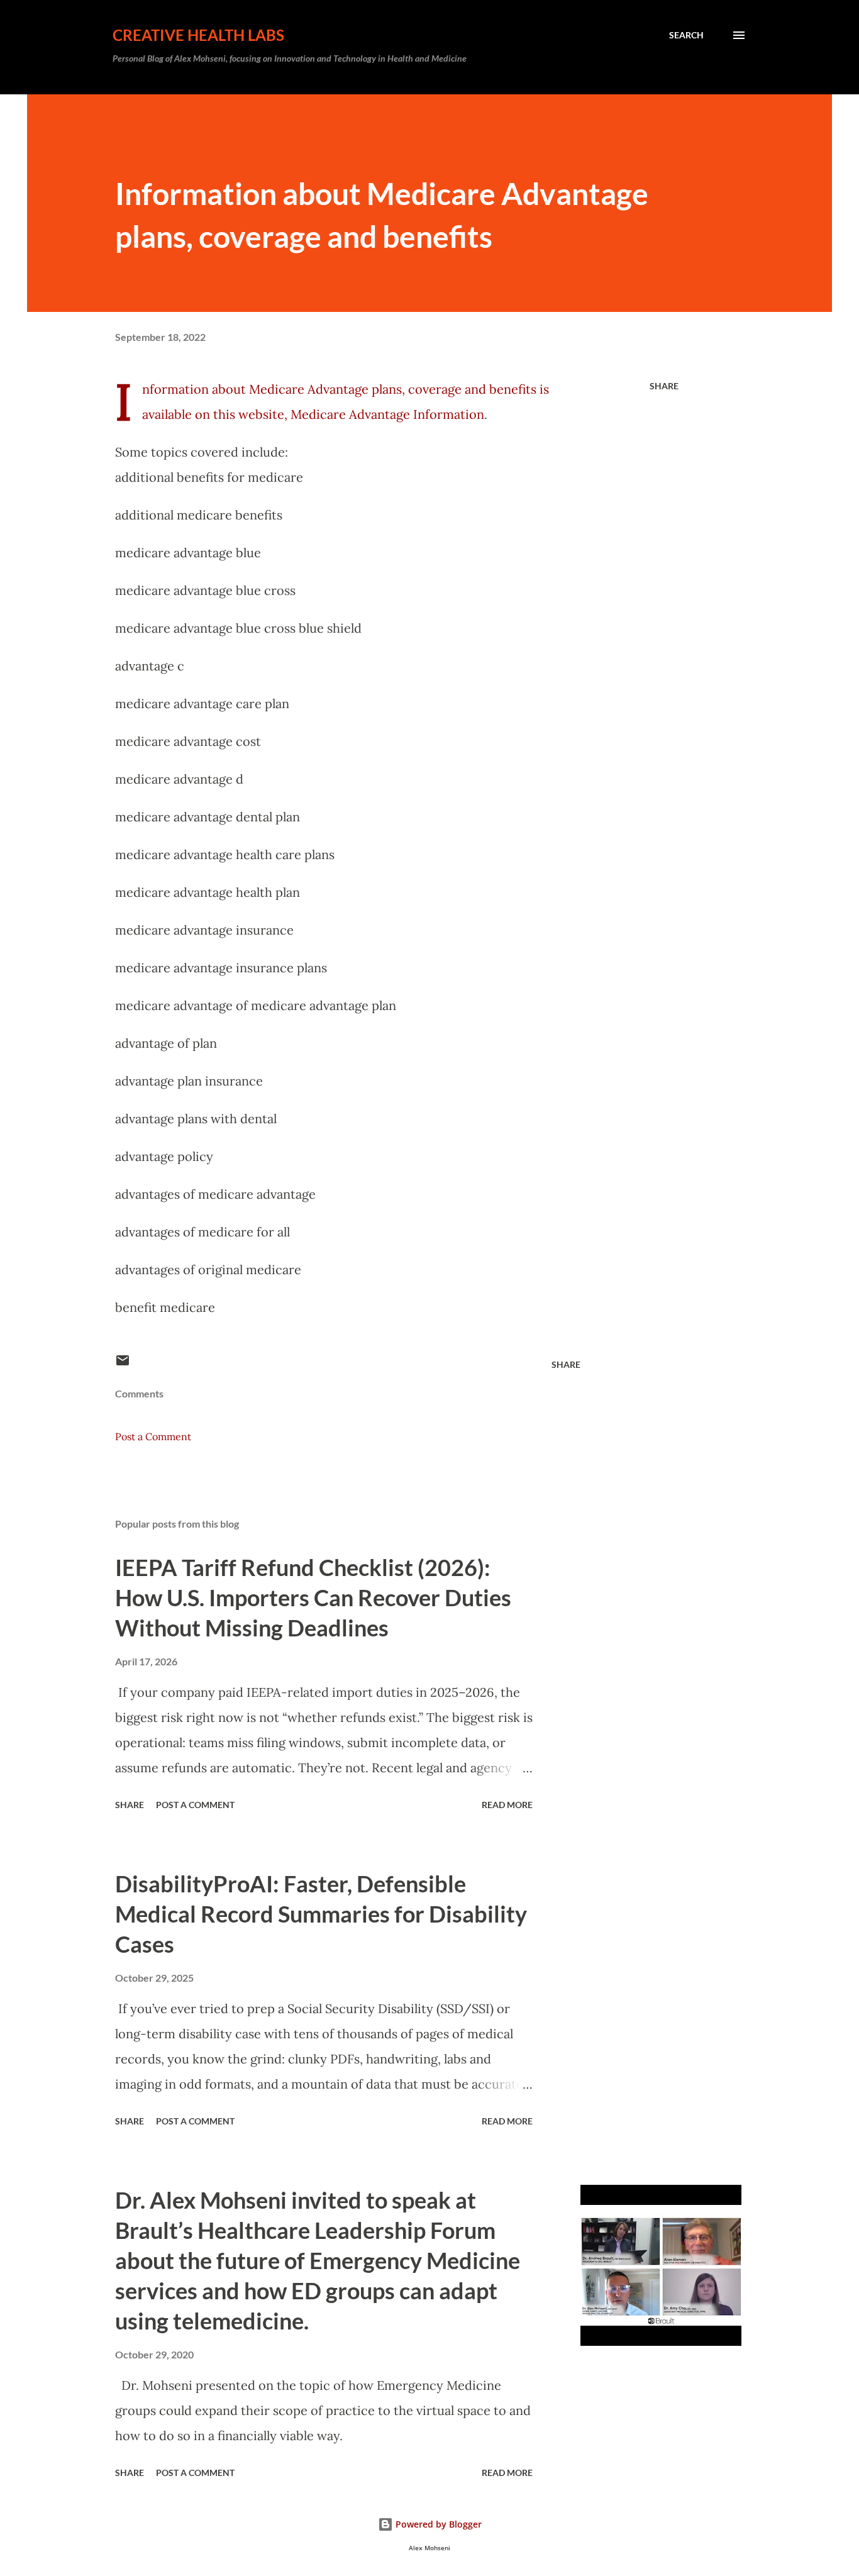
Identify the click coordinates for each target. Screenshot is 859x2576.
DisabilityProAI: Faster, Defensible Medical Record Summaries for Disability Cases (321, 1914)
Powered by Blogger (437, 2524)
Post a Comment (153, 1436)
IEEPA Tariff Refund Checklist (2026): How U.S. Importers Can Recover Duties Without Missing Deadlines (313, 1597)
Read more (507, 1805)
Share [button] (664, 386)
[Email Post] (123, 1364)
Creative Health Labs (198, 35)
